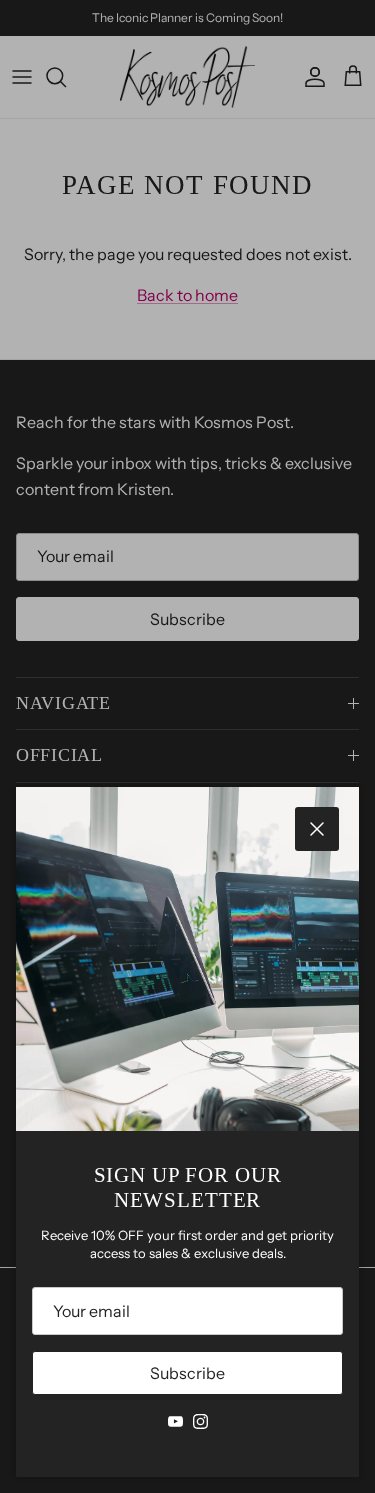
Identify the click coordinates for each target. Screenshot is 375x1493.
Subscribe (187, 1373)
